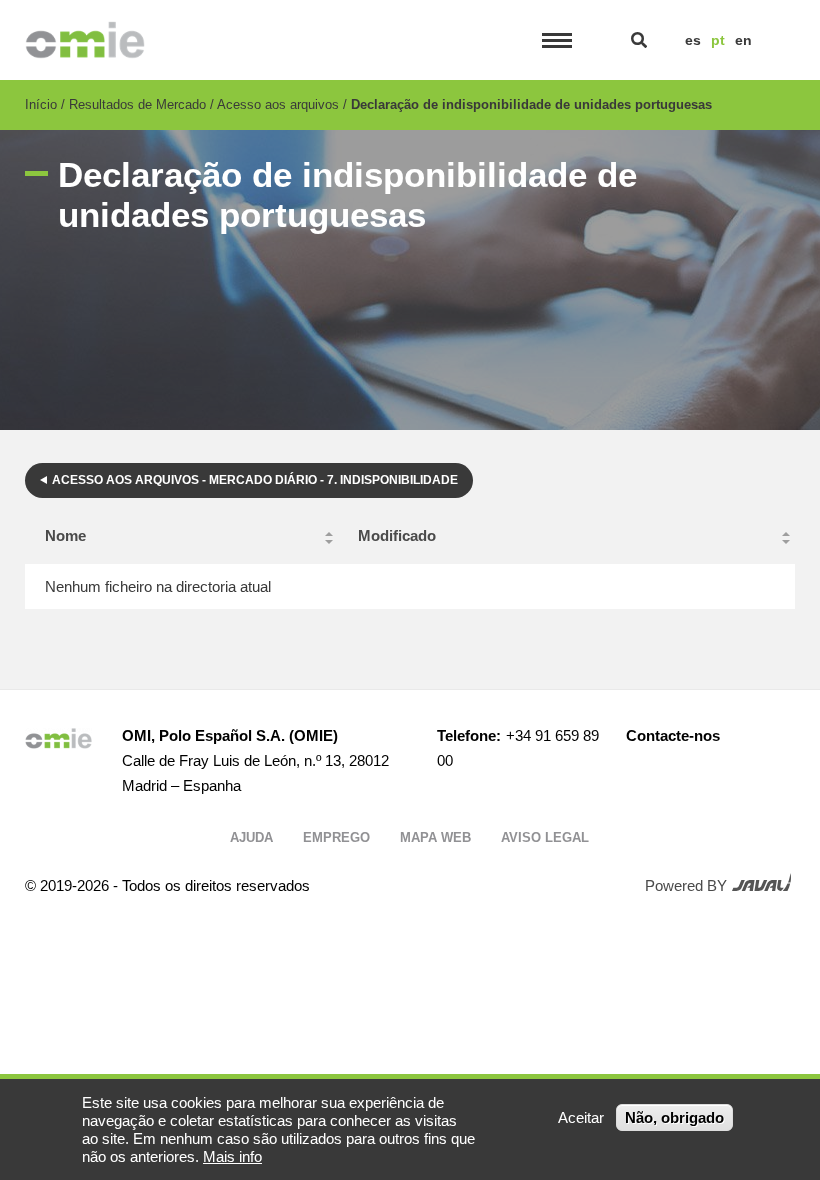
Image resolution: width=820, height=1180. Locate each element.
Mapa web (435, 837)
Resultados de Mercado (137, 104)
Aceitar (581, 1117)
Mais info (232, 1156)
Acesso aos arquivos (278, 104)
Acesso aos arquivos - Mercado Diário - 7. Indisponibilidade (255, 480)
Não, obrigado (674, 1117)
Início (41, 104)
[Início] (85, 40)
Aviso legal (545, 837)
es (693, 40)
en (743, 40)
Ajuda (251, 837)
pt (718, 40)
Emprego (336, 837)
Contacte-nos (673, 735)
